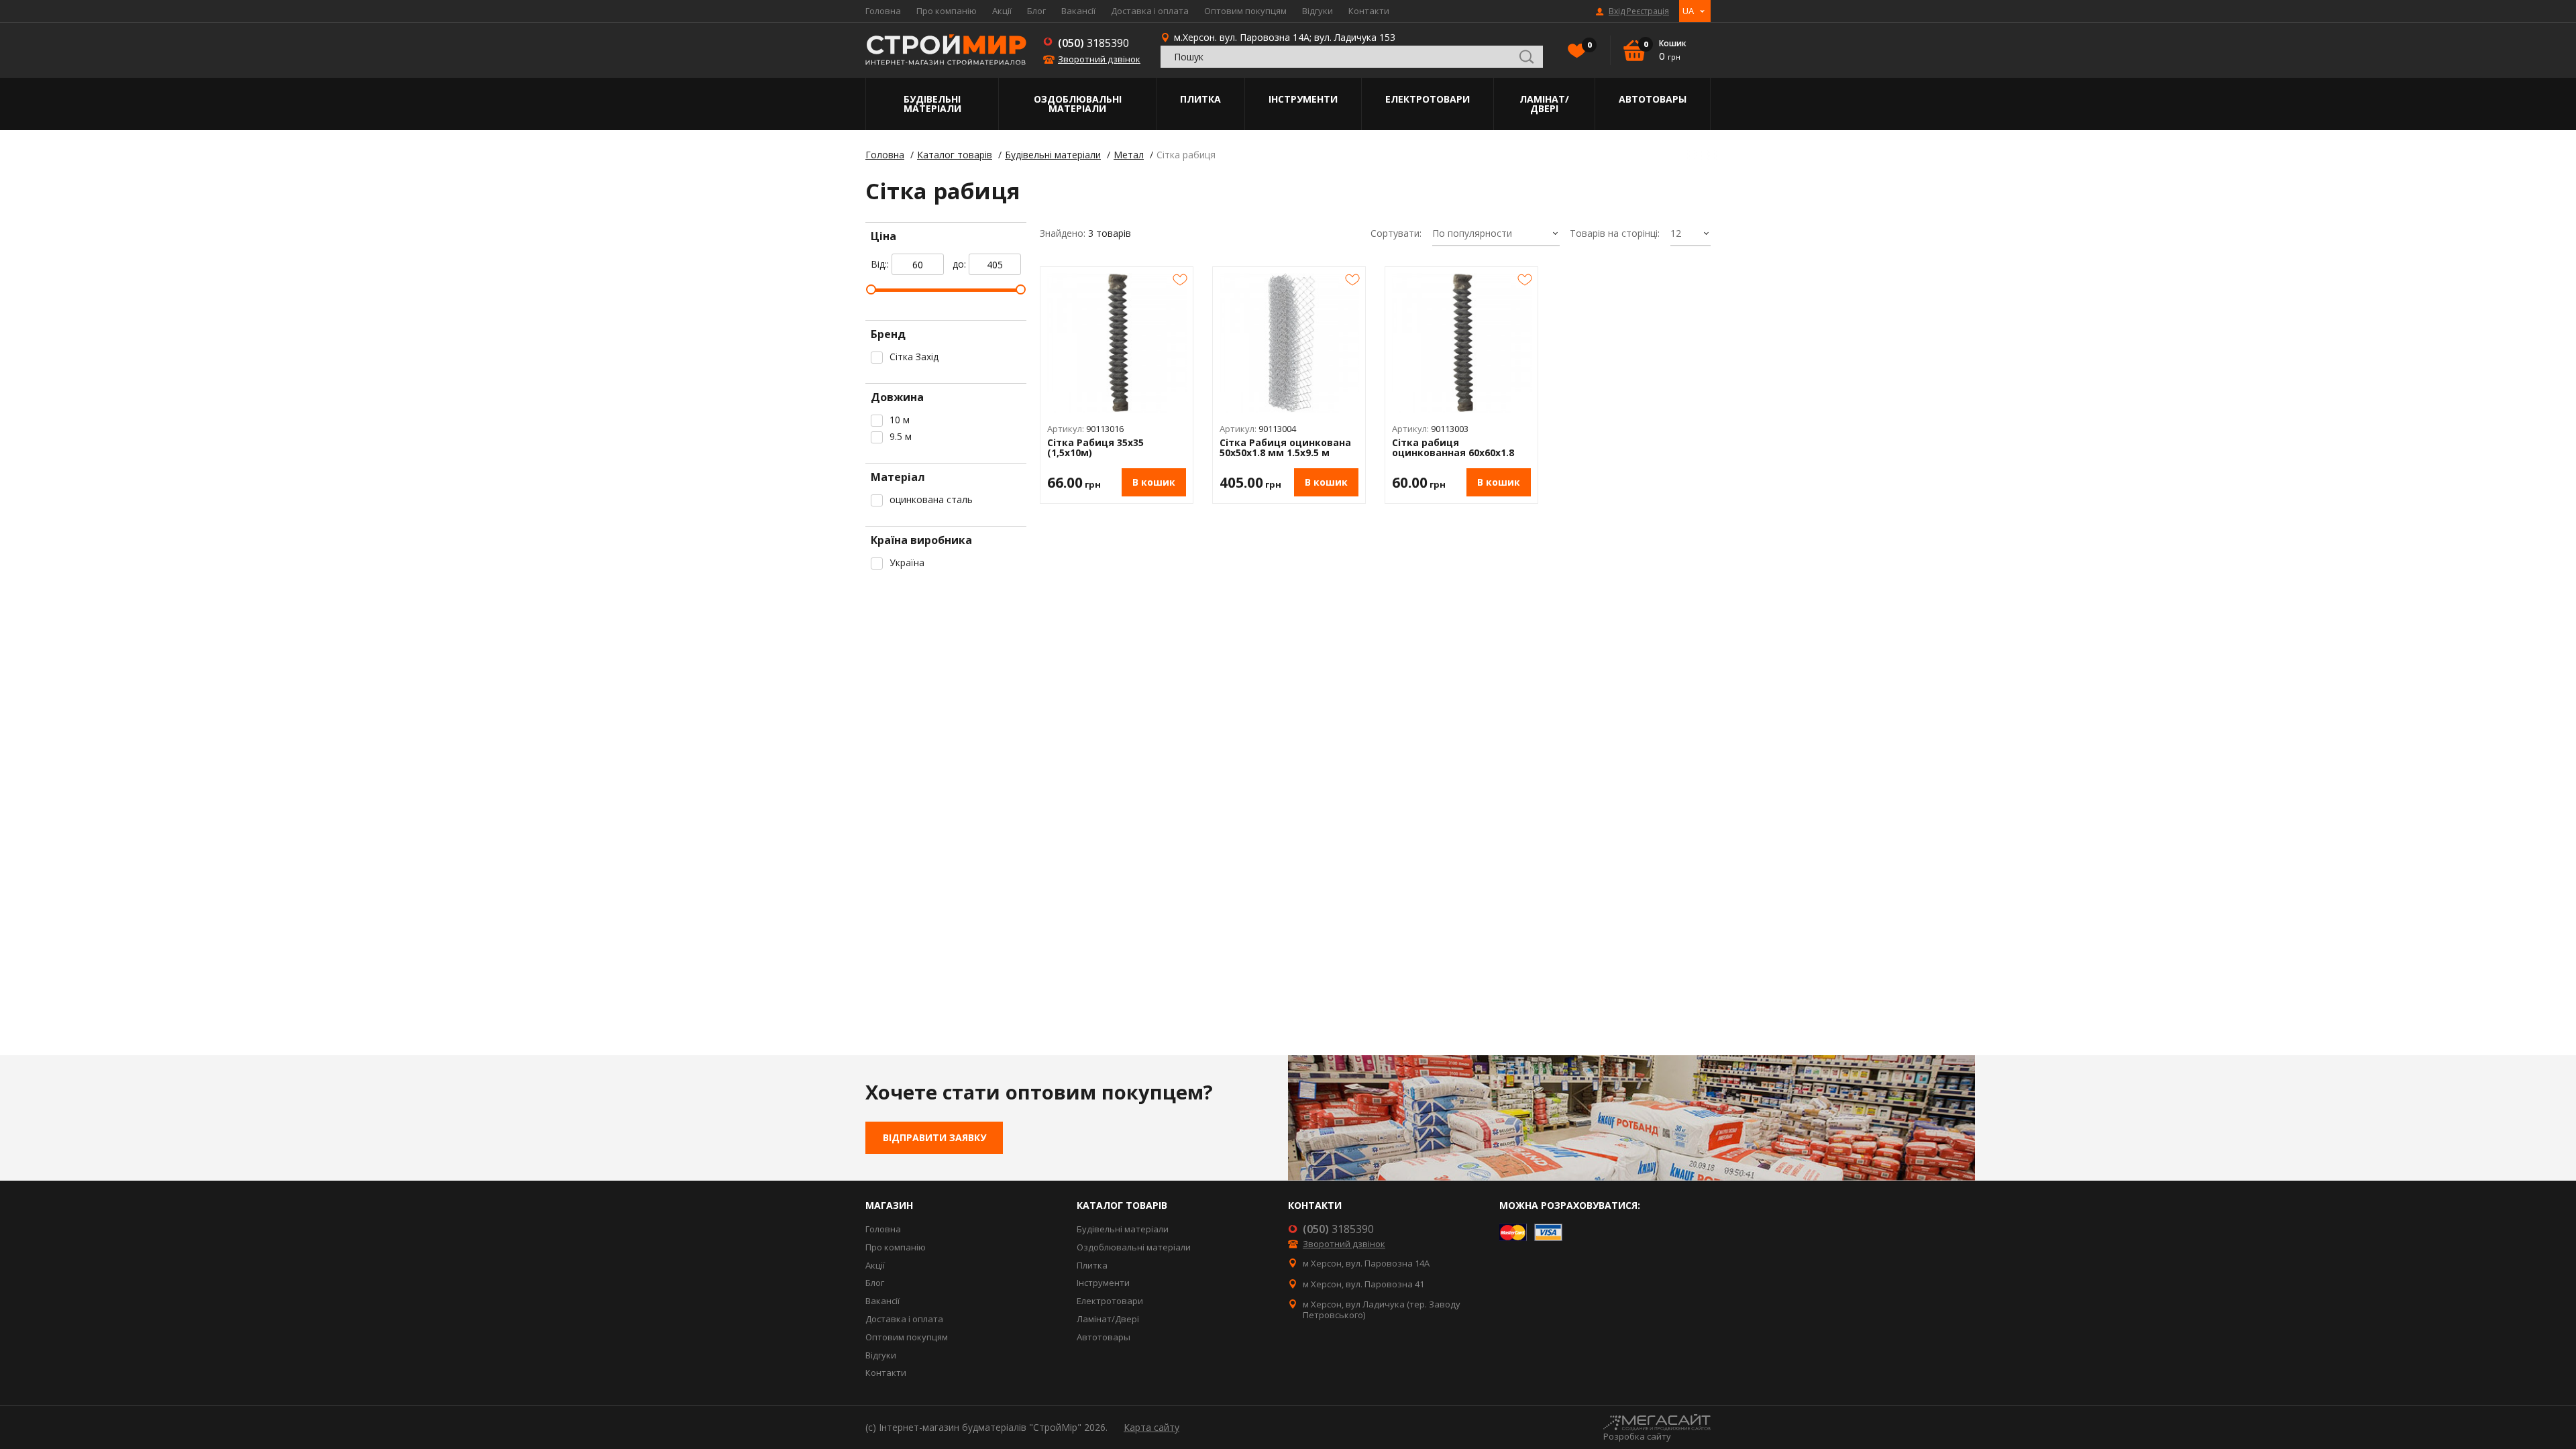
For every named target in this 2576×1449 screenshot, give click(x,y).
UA (1688, 11)
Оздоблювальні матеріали (1078, 104)
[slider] (871, 289)
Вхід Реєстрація (1639, 11)
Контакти (1369, 11)
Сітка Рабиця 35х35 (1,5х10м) (1095, 448)
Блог (1036, 11)
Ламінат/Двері (1544, 104)
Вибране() (1589, 45)
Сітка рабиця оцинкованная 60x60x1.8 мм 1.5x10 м (1453, 448)
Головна (883, 11)
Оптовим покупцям (1245, 11)
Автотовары (1653, 99)
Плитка (1200, 99)
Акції (1002, 11)
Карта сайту (1151, 1427)
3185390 (1093, 43)
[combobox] (1496, 234)
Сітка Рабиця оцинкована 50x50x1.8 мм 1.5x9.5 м (1285, 448)
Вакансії (1078, 11)
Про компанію (947, 11)
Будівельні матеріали (932, 104)
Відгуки (1318, 11)
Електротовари (1428, 99)
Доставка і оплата (1150, 11)
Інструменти (1303, 99)
